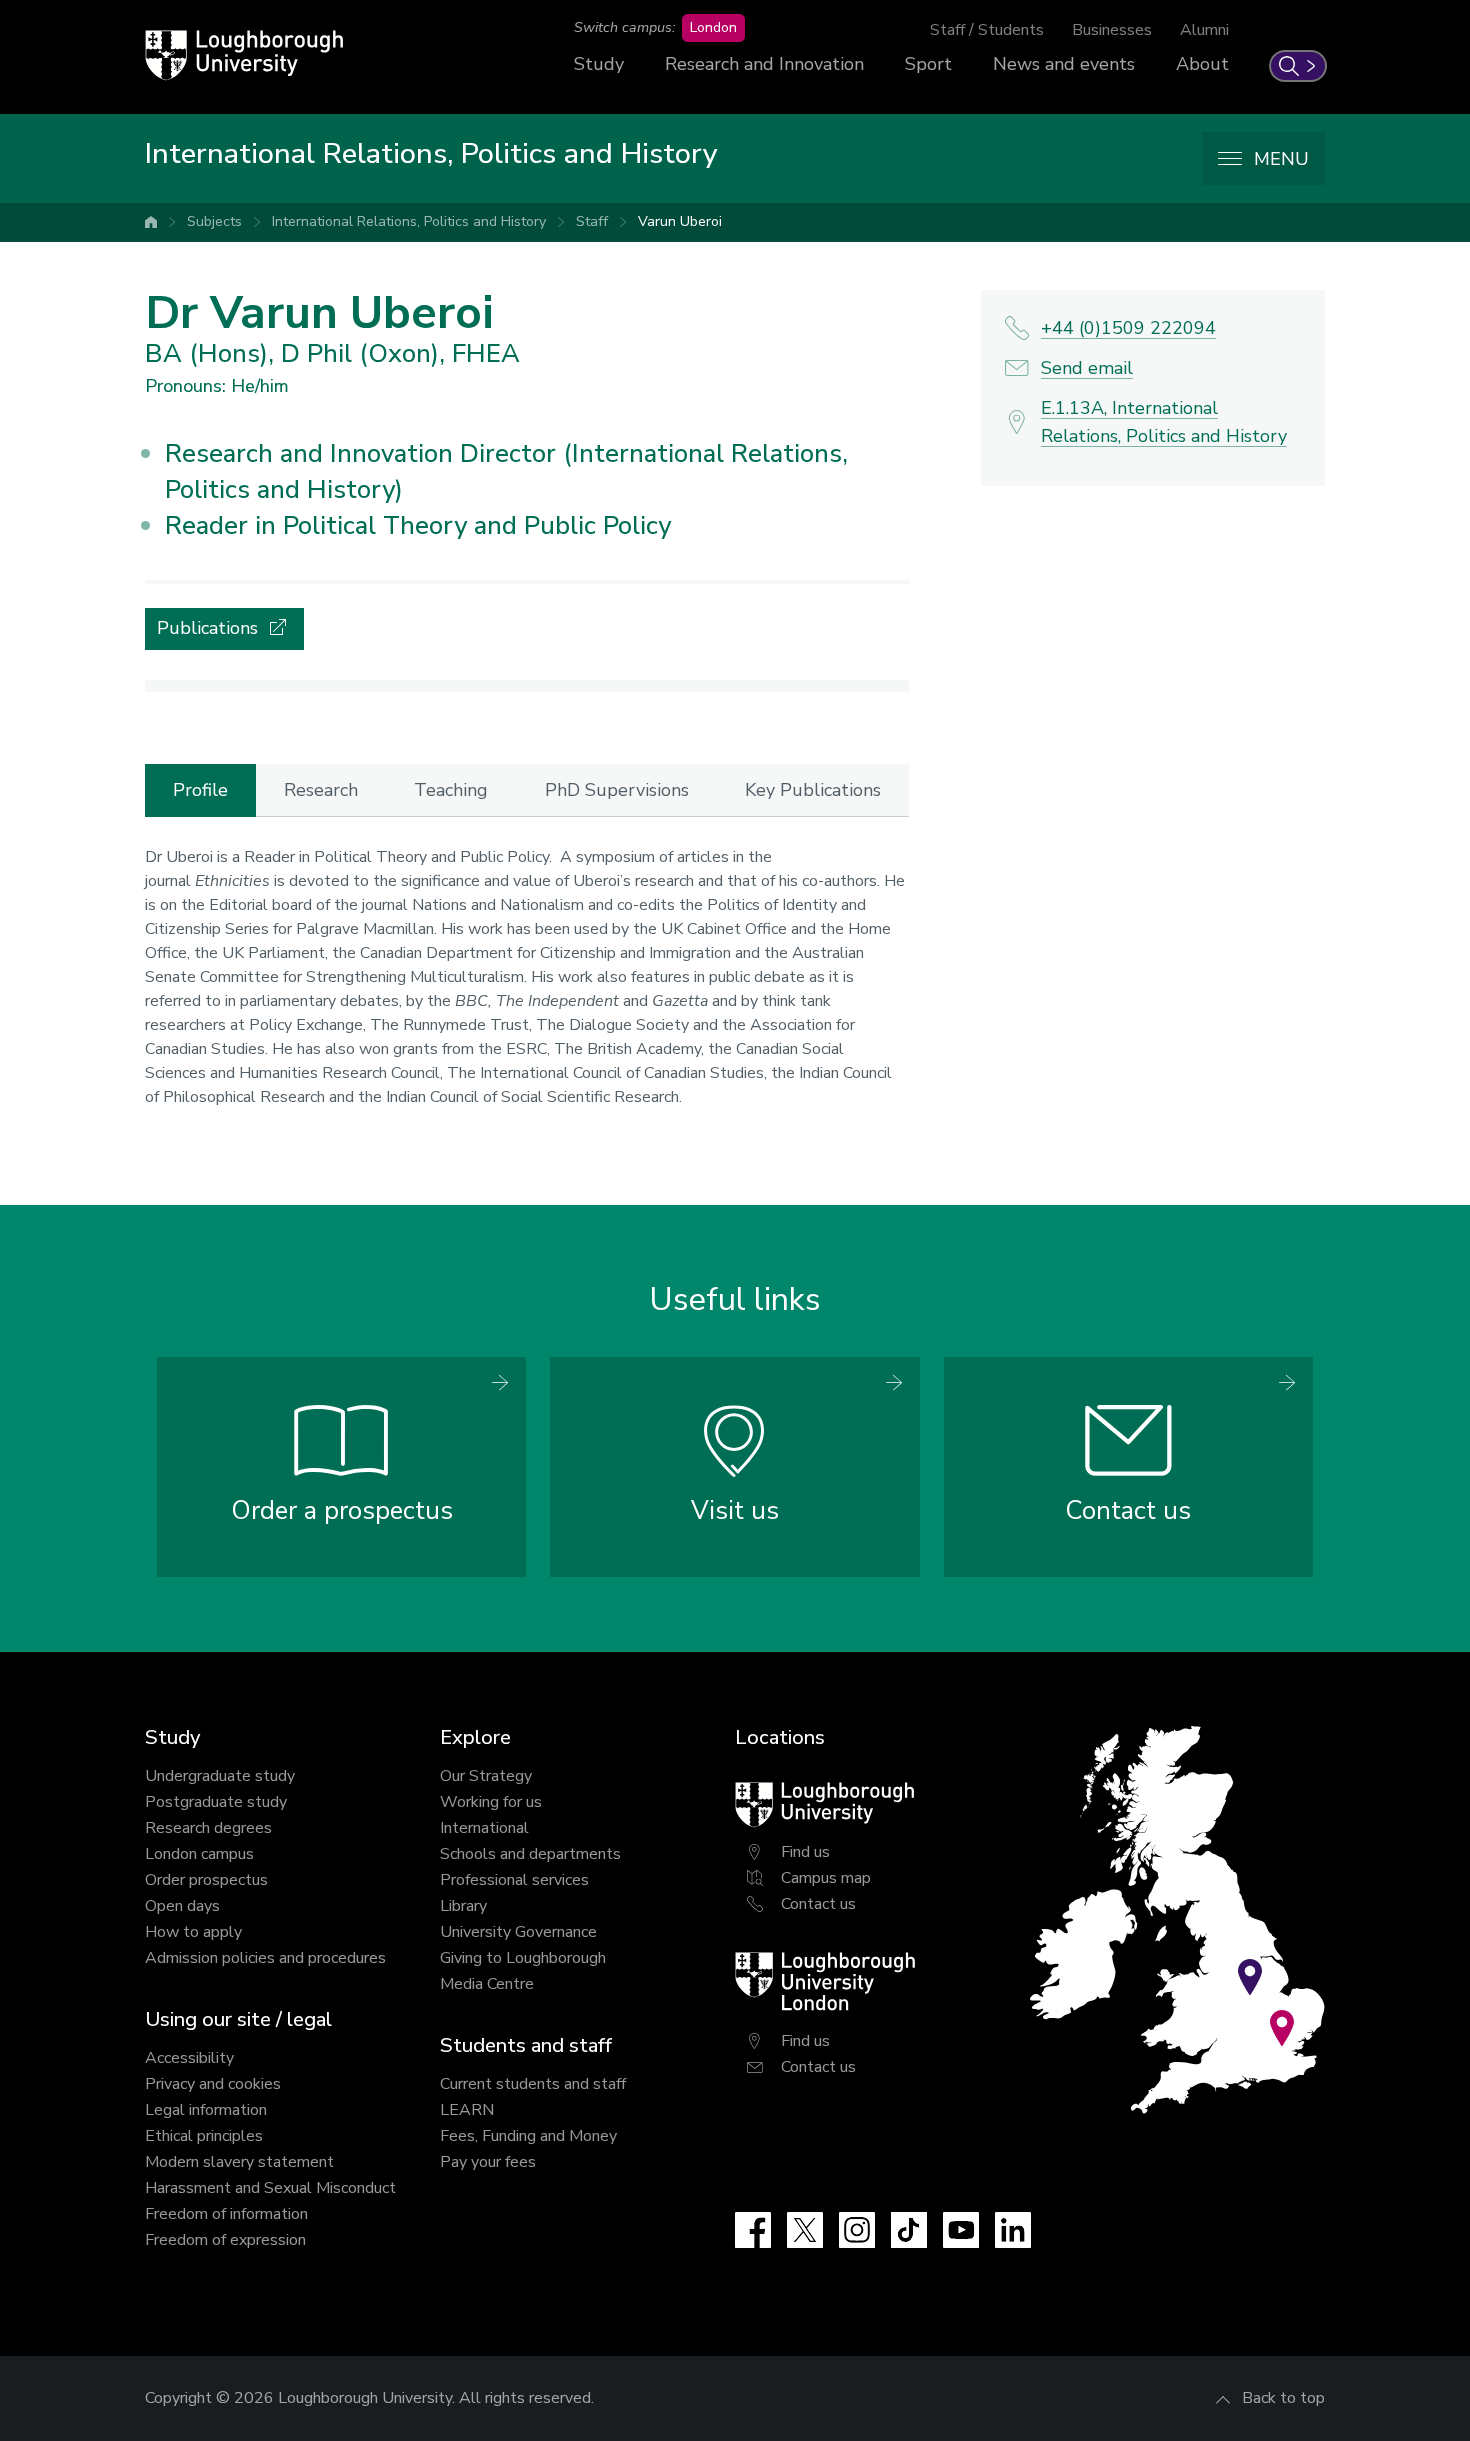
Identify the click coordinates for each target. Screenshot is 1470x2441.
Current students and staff (533, 2084)
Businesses (1112, 30)
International (484, 1828)
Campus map (826, 1878)
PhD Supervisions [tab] (617, 790)
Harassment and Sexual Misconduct (270, 2188)
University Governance (518, 1932)
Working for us (491, 1802)
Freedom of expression (225, 2240)
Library (463, 1906)
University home (151, 222)
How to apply (193, 1932)
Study (599, 64)
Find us (805, 1852)
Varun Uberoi (680, 221)
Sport (928, 64)
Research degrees (208, 1828)
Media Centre (487, 1984)
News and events (1064, 64)
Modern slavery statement (239, 2162)
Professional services (514, 1880)
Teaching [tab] (451, 790)
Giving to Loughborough (523, 1958)
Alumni (1204, 30)
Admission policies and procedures (265, 1958)
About (1202, 64)
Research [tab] (321, 790)
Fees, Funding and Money (528, 2136)
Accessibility (189, 2058)
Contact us (818, 1904)
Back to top (1283, 2398)
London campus (199, 1854)
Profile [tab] (200, 790)
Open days (182, 1906)
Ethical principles (204, 2136)
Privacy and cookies (213, 2084)
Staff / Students (987, 30)
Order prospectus (206, 1880)
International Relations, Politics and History (409, 221)
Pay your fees (488, 2162)
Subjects (214, 221)
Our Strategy (486, 1776)
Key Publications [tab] (813, 790)
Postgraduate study (216, 1802)
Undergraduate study (220, 1776)
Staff (592, 221)
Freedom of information (226, 2214)
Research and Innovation (764, 64)
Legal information (206, 2110)
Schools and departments (530, 1854)
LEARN (467, 2110)
